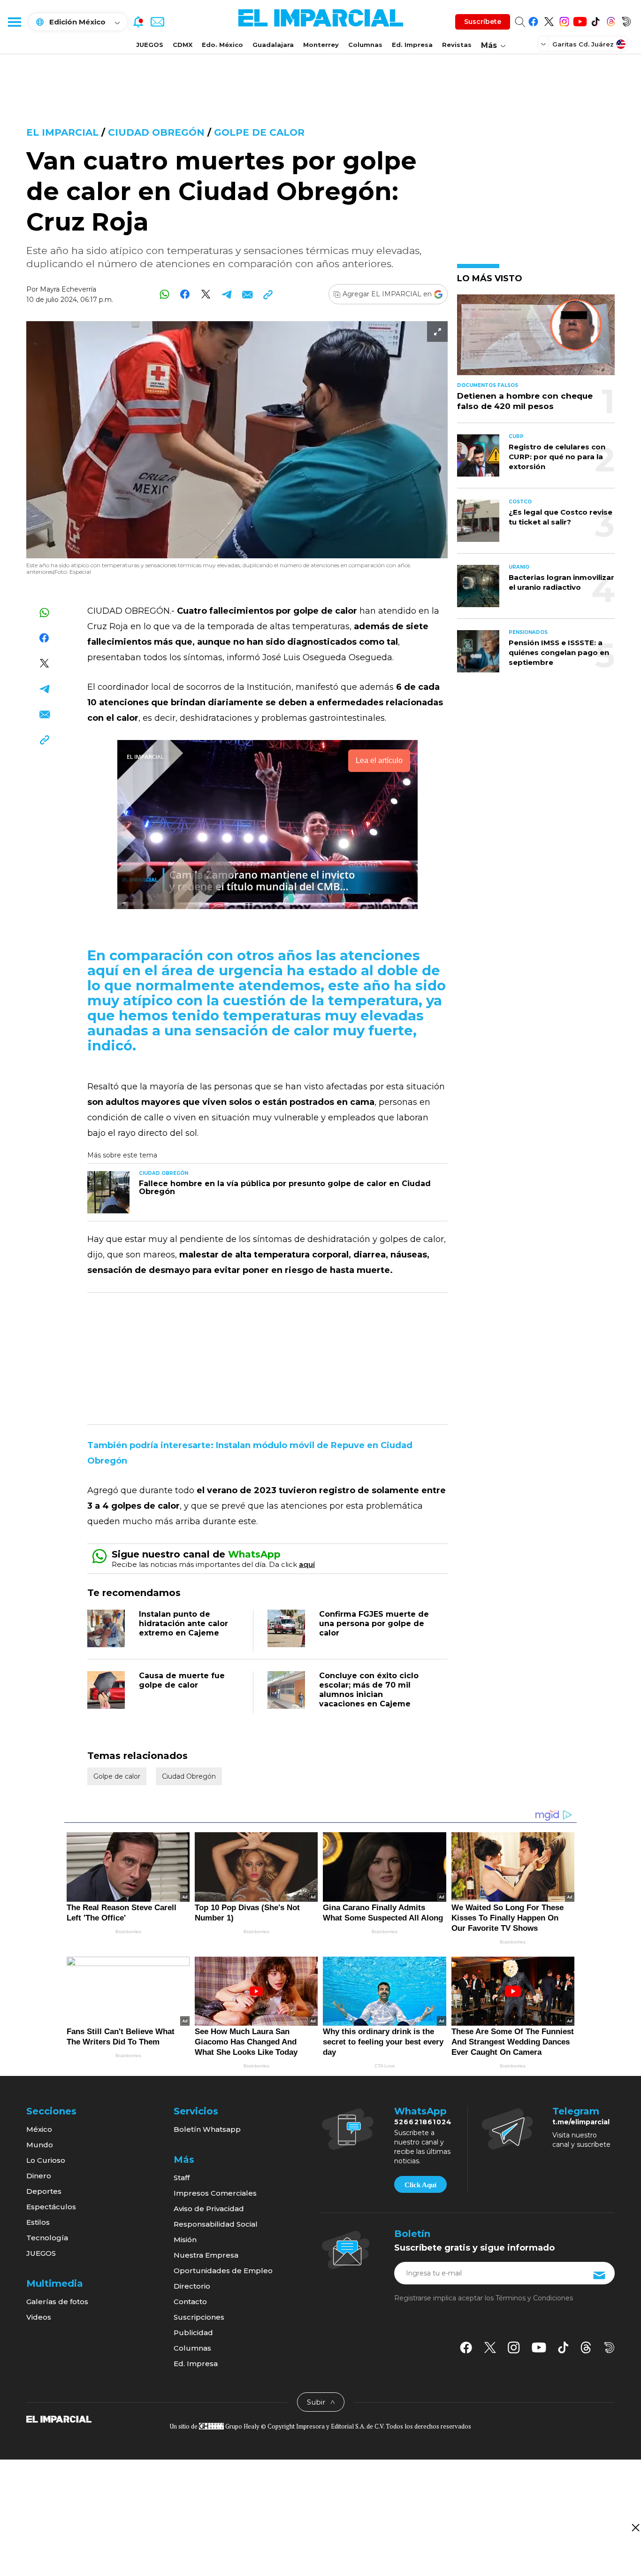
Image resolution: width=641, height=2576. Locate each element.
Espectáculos (51, 2207)
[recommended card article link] (108, 1192)
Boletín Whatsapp (207, 2129)
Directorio (192, 2286)
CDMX (183, 45)
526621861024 (423, 2122)
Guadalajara (273, 45)
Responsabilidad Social (216, 2224)
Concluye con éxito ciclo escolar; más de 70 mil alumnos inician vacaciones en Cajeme (369, 1690)
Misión (185, 2240)
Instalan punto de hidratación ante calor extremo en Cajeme (183, 1623)
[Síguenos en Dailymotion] (626, 20)
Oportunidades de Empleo (223, 2271)
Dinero (39, 2176)
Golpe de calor (259, 132)
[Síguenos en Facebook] (533, 20)
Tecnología (47, 2238)
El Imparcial (62, 132)
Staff (182, 2178)
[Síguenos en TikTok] (595, 20)
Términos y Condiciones (534, 2298)
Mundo (40, 2145)
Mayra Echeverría (68, 289)
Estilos (38, 2222)
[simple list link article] (536, 339)
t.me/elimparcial (581, 2122)
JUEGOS (150, 45)
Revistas (457, 45)
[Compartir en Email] (247, 294)
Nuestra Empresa (206, 2255)
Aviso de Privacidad (209, 2209)
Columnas (365, 45)
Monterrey (321, 45)
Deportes (44, 2191)
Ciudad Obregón (156, 132)
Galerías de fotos (57, 2302)
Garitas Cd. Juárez (583, 44)
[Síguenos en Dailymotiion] (609, 2348)
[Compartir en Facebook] (185, 294)
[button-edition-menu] (544, 44)
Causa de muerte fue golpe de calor (182, 1680)
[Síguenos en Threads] (611, 20)
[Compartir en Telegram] (226, 294)
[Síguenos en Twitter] (549, 20)
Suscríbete (483, 22)
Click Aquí (420, 2185)
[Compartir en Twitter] (206, 294)
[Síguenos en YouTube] (580, 20)
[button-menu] (14, 22)
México (39, 2129)
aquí (307, 1564)
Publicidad (193, 2333)
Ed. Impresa (412, 45)
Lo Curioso (46, 2160)
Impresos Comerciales (215, 2193)
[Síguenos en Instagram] (564, 20)
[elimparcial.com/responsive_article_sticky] (635, 2527)
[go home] (59, 2418)
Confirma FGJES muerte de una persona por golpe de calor (374, 1623)
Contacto (190, 2302)
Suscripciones (199, 2317)
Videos (39, 2317)
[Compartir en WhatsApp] (164, 294)
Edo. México (222, 45)
